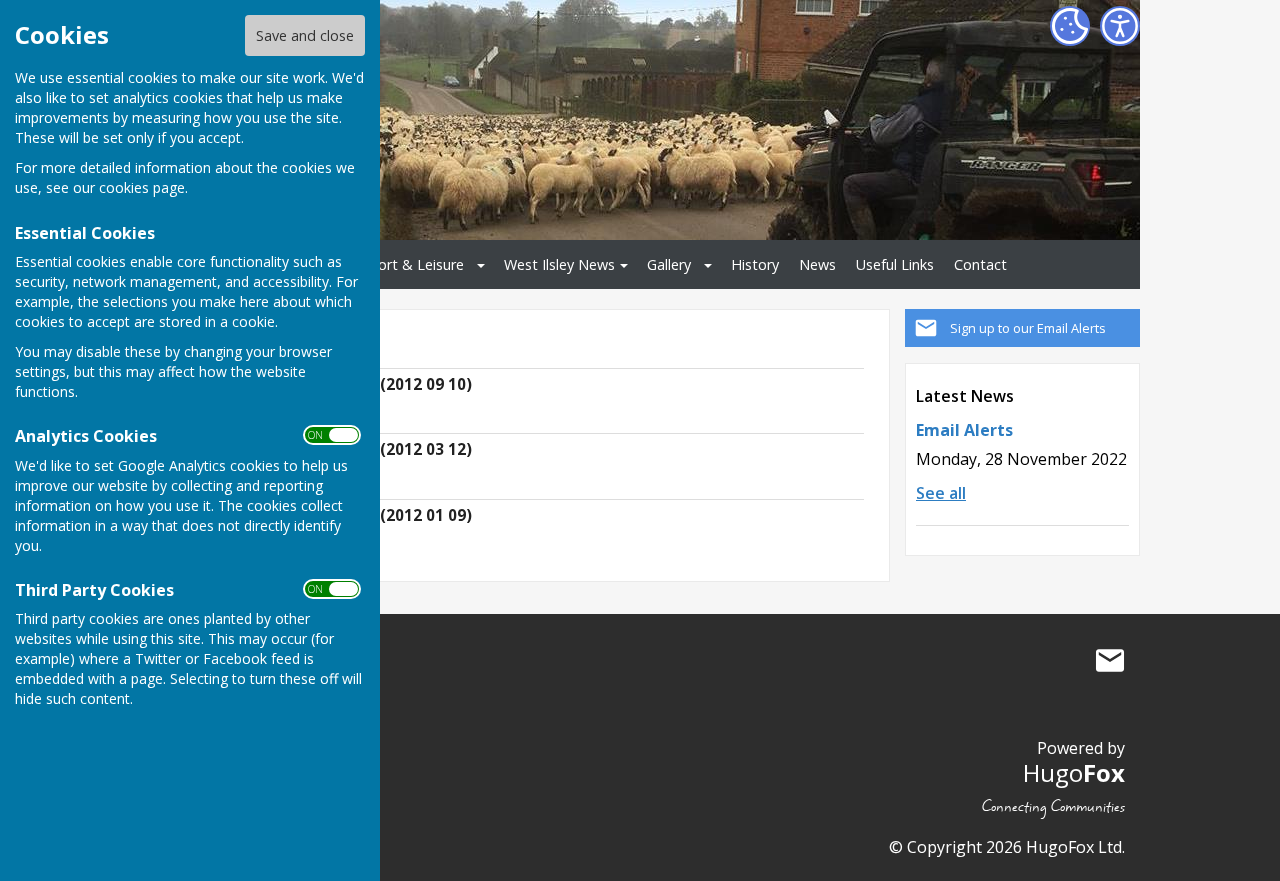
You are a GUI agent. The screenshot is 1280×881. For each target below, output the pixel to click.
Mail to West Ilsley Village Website (1110, 661)
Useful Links (895, 264)
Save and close (305, 35)
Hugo (1074, 772)
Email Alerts (964, 430)
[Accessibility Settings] (1120, 26)
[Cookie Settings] (1070, 26)
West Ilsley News (559, 264)
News (817, 264)
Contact (980, 264)
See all (941, 493)
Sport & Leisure (412, 264)
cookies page (142, 187)
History (755, 264)
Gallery (669, 264)
